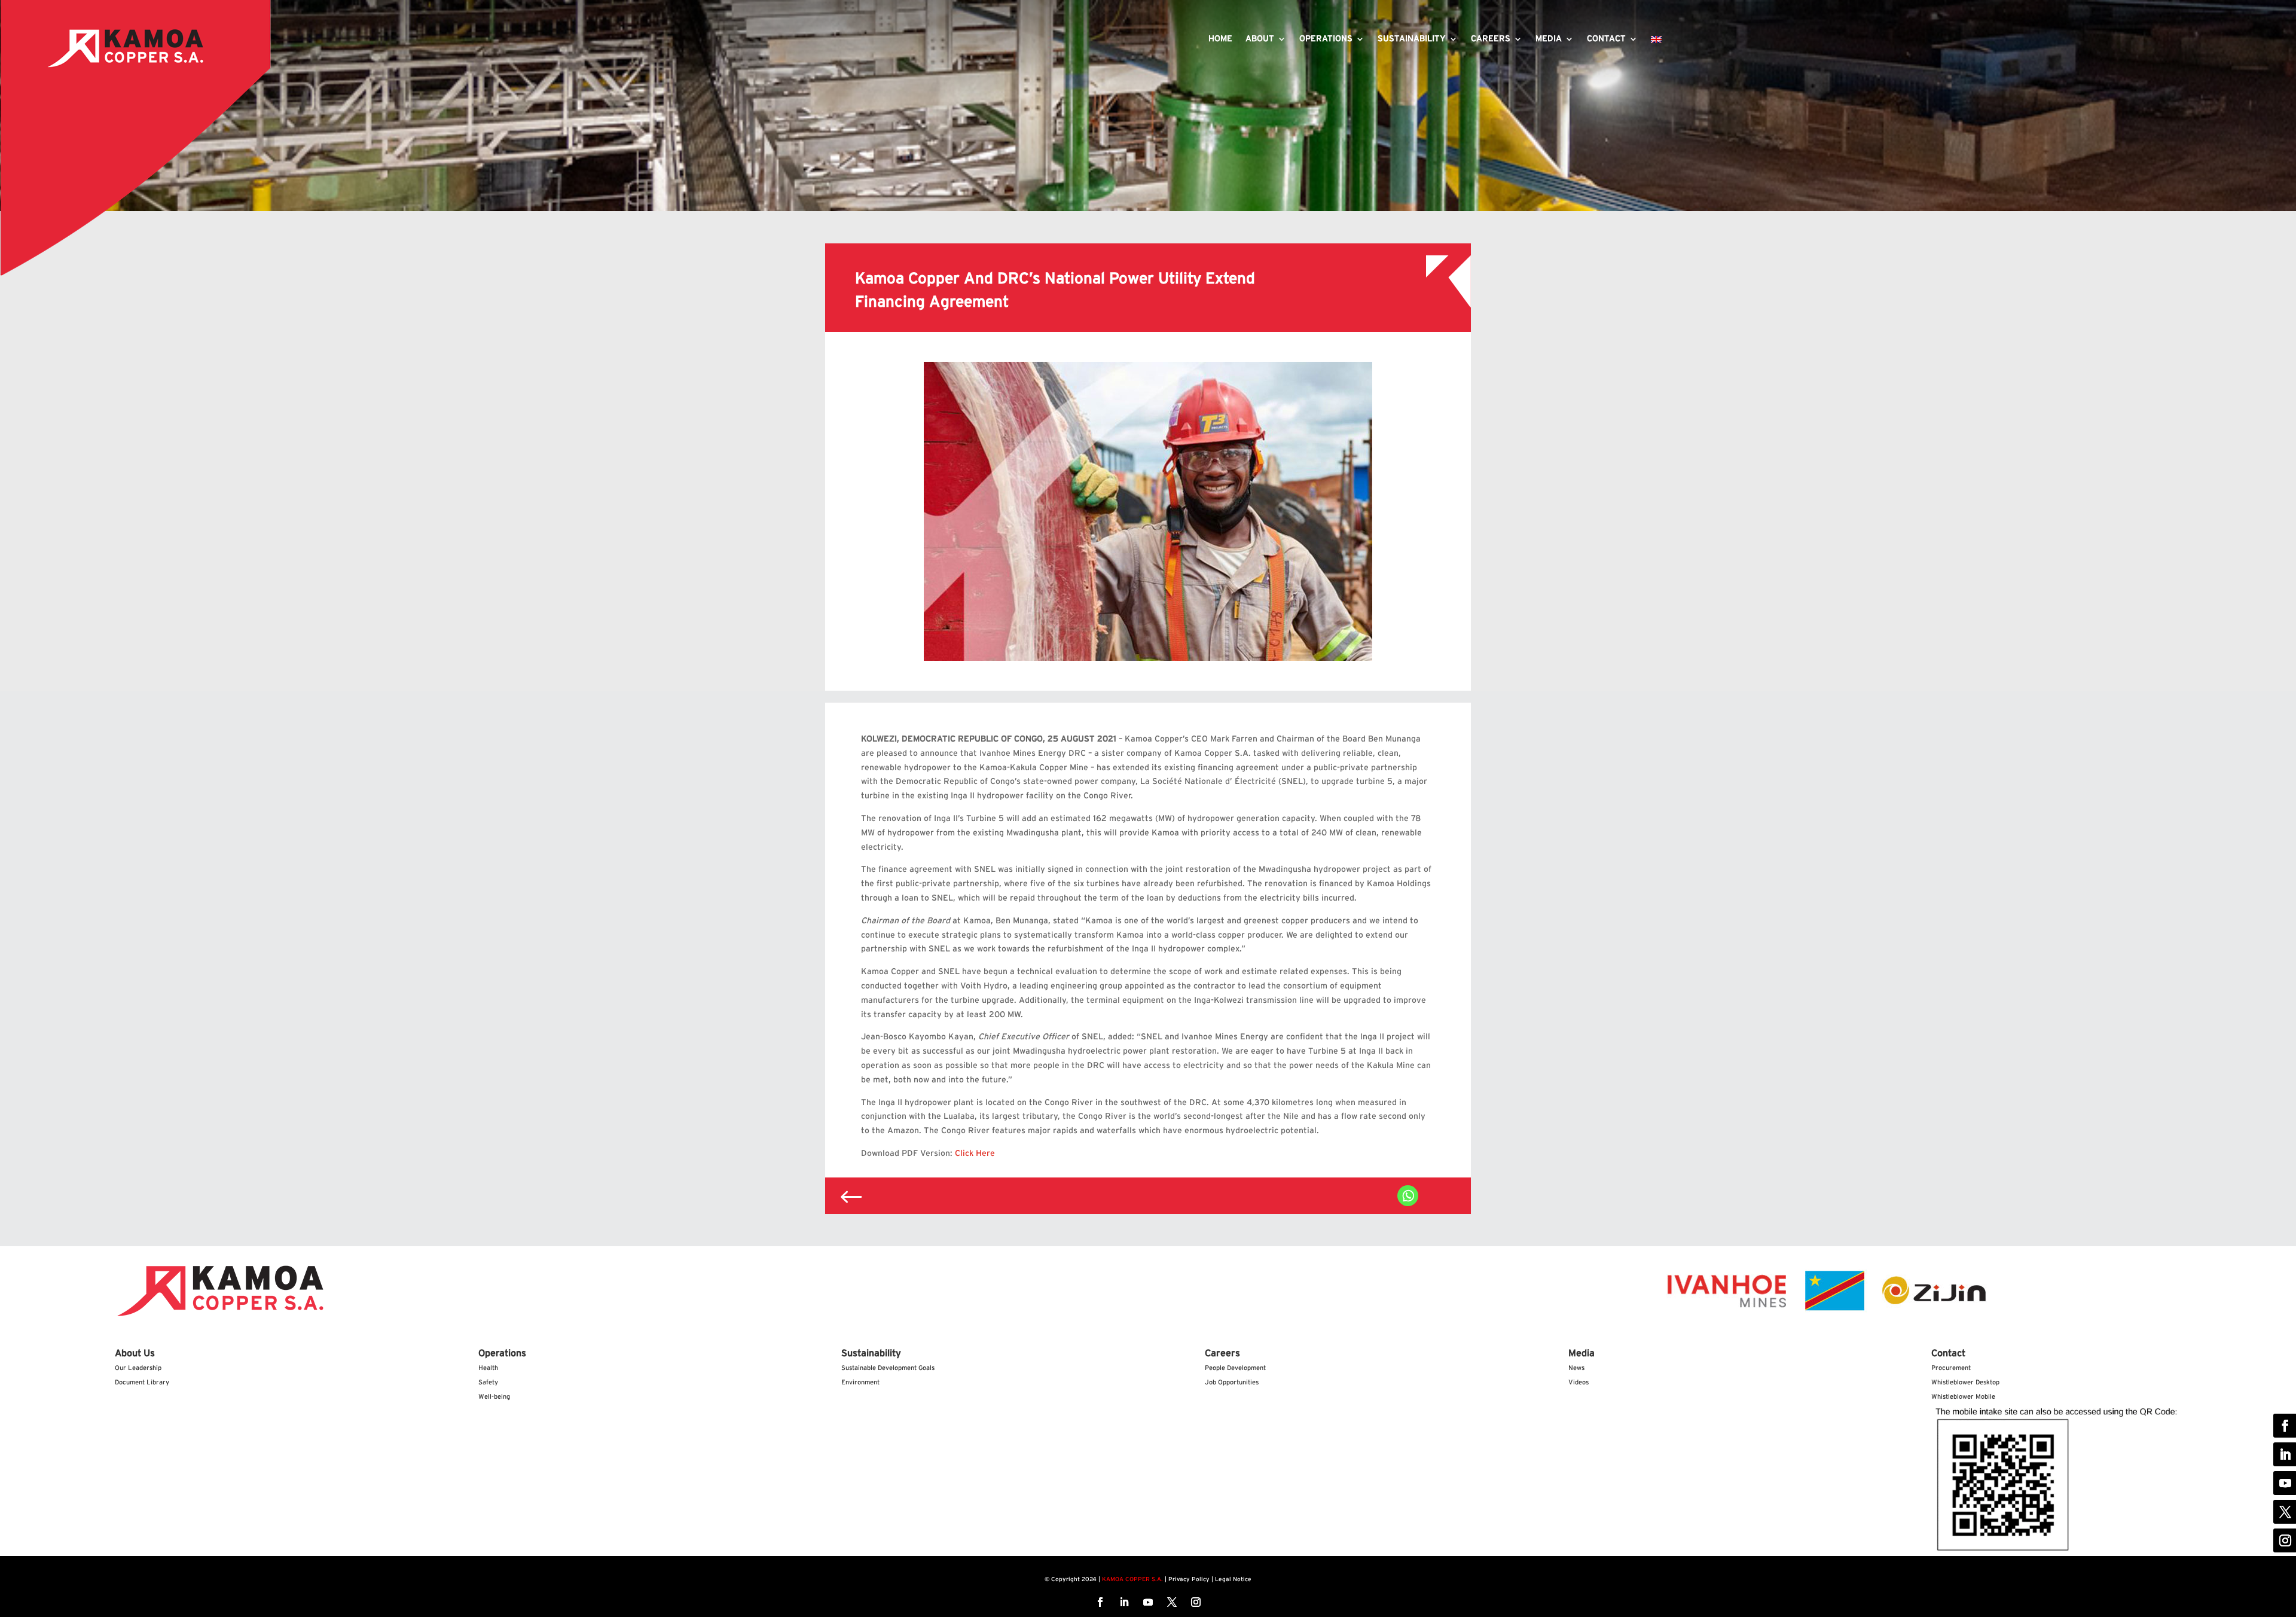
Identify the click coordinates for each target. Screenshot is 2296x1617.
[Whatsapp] (1408, 1196)
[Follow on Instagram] (1196, 1602)
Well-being (494, 1397)
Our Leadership (138, 1368)
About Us (135, 1353)
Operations (1326, 39)
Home (1220, 39)
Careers (1491, 39)
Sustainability (1412, 39)
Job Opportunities (1232, 1382)
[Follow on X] (1172, 1602)
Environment (860, 1382)
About (1260, 39)
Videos (1578, 1382)
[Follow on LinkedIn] (1124, 1602)
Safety (488, 1382)
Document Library (142, 1382)
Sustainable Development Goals (888, 1368)
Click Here (975, 1154)
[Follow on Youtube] (1148, 1602)
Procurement (1951, 1368)
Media (1549, 39)
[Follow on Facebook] (1100, 1602)
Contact (1606, 39)
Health (488, 1368)
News (1576, 1368)
